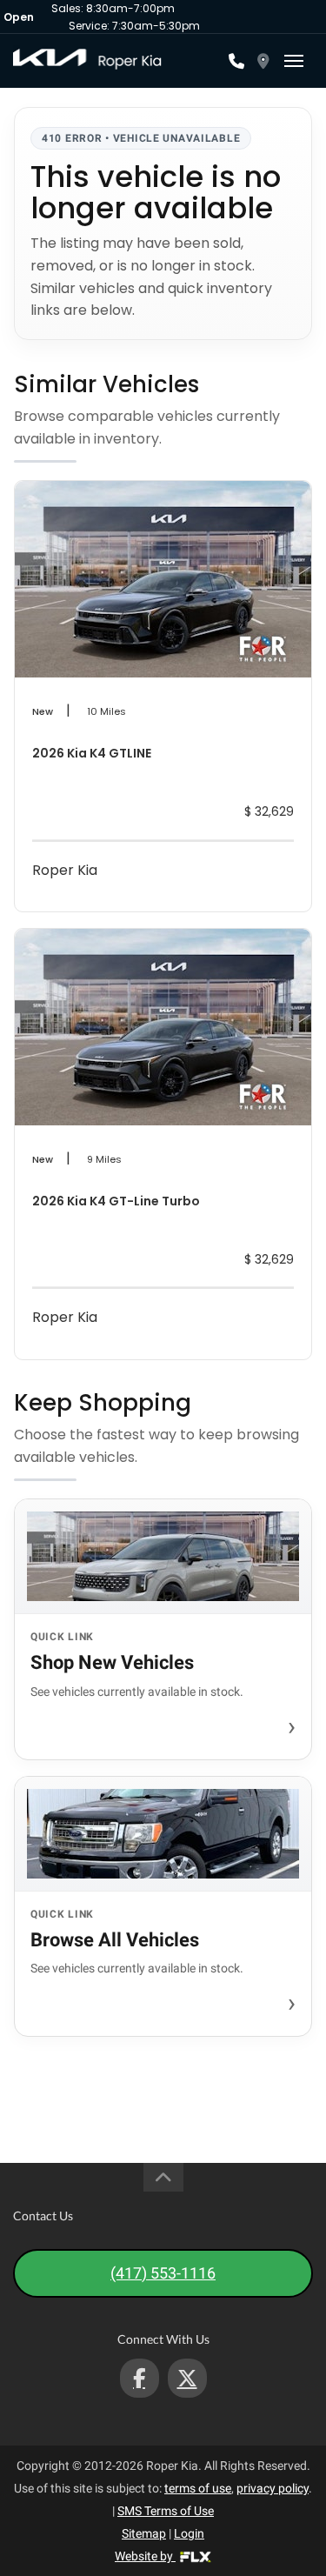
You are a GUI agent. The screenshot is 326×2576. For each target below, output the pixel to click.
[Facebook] (140, 2378)
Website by (145, 2556)
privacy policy (273, 2488)
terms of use (198, 2488)
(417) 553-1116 (163, 2273)
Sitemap (144, 2533)
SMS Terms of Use (166, 2511)
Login (189, 2533)
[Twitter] (187, 2378)
